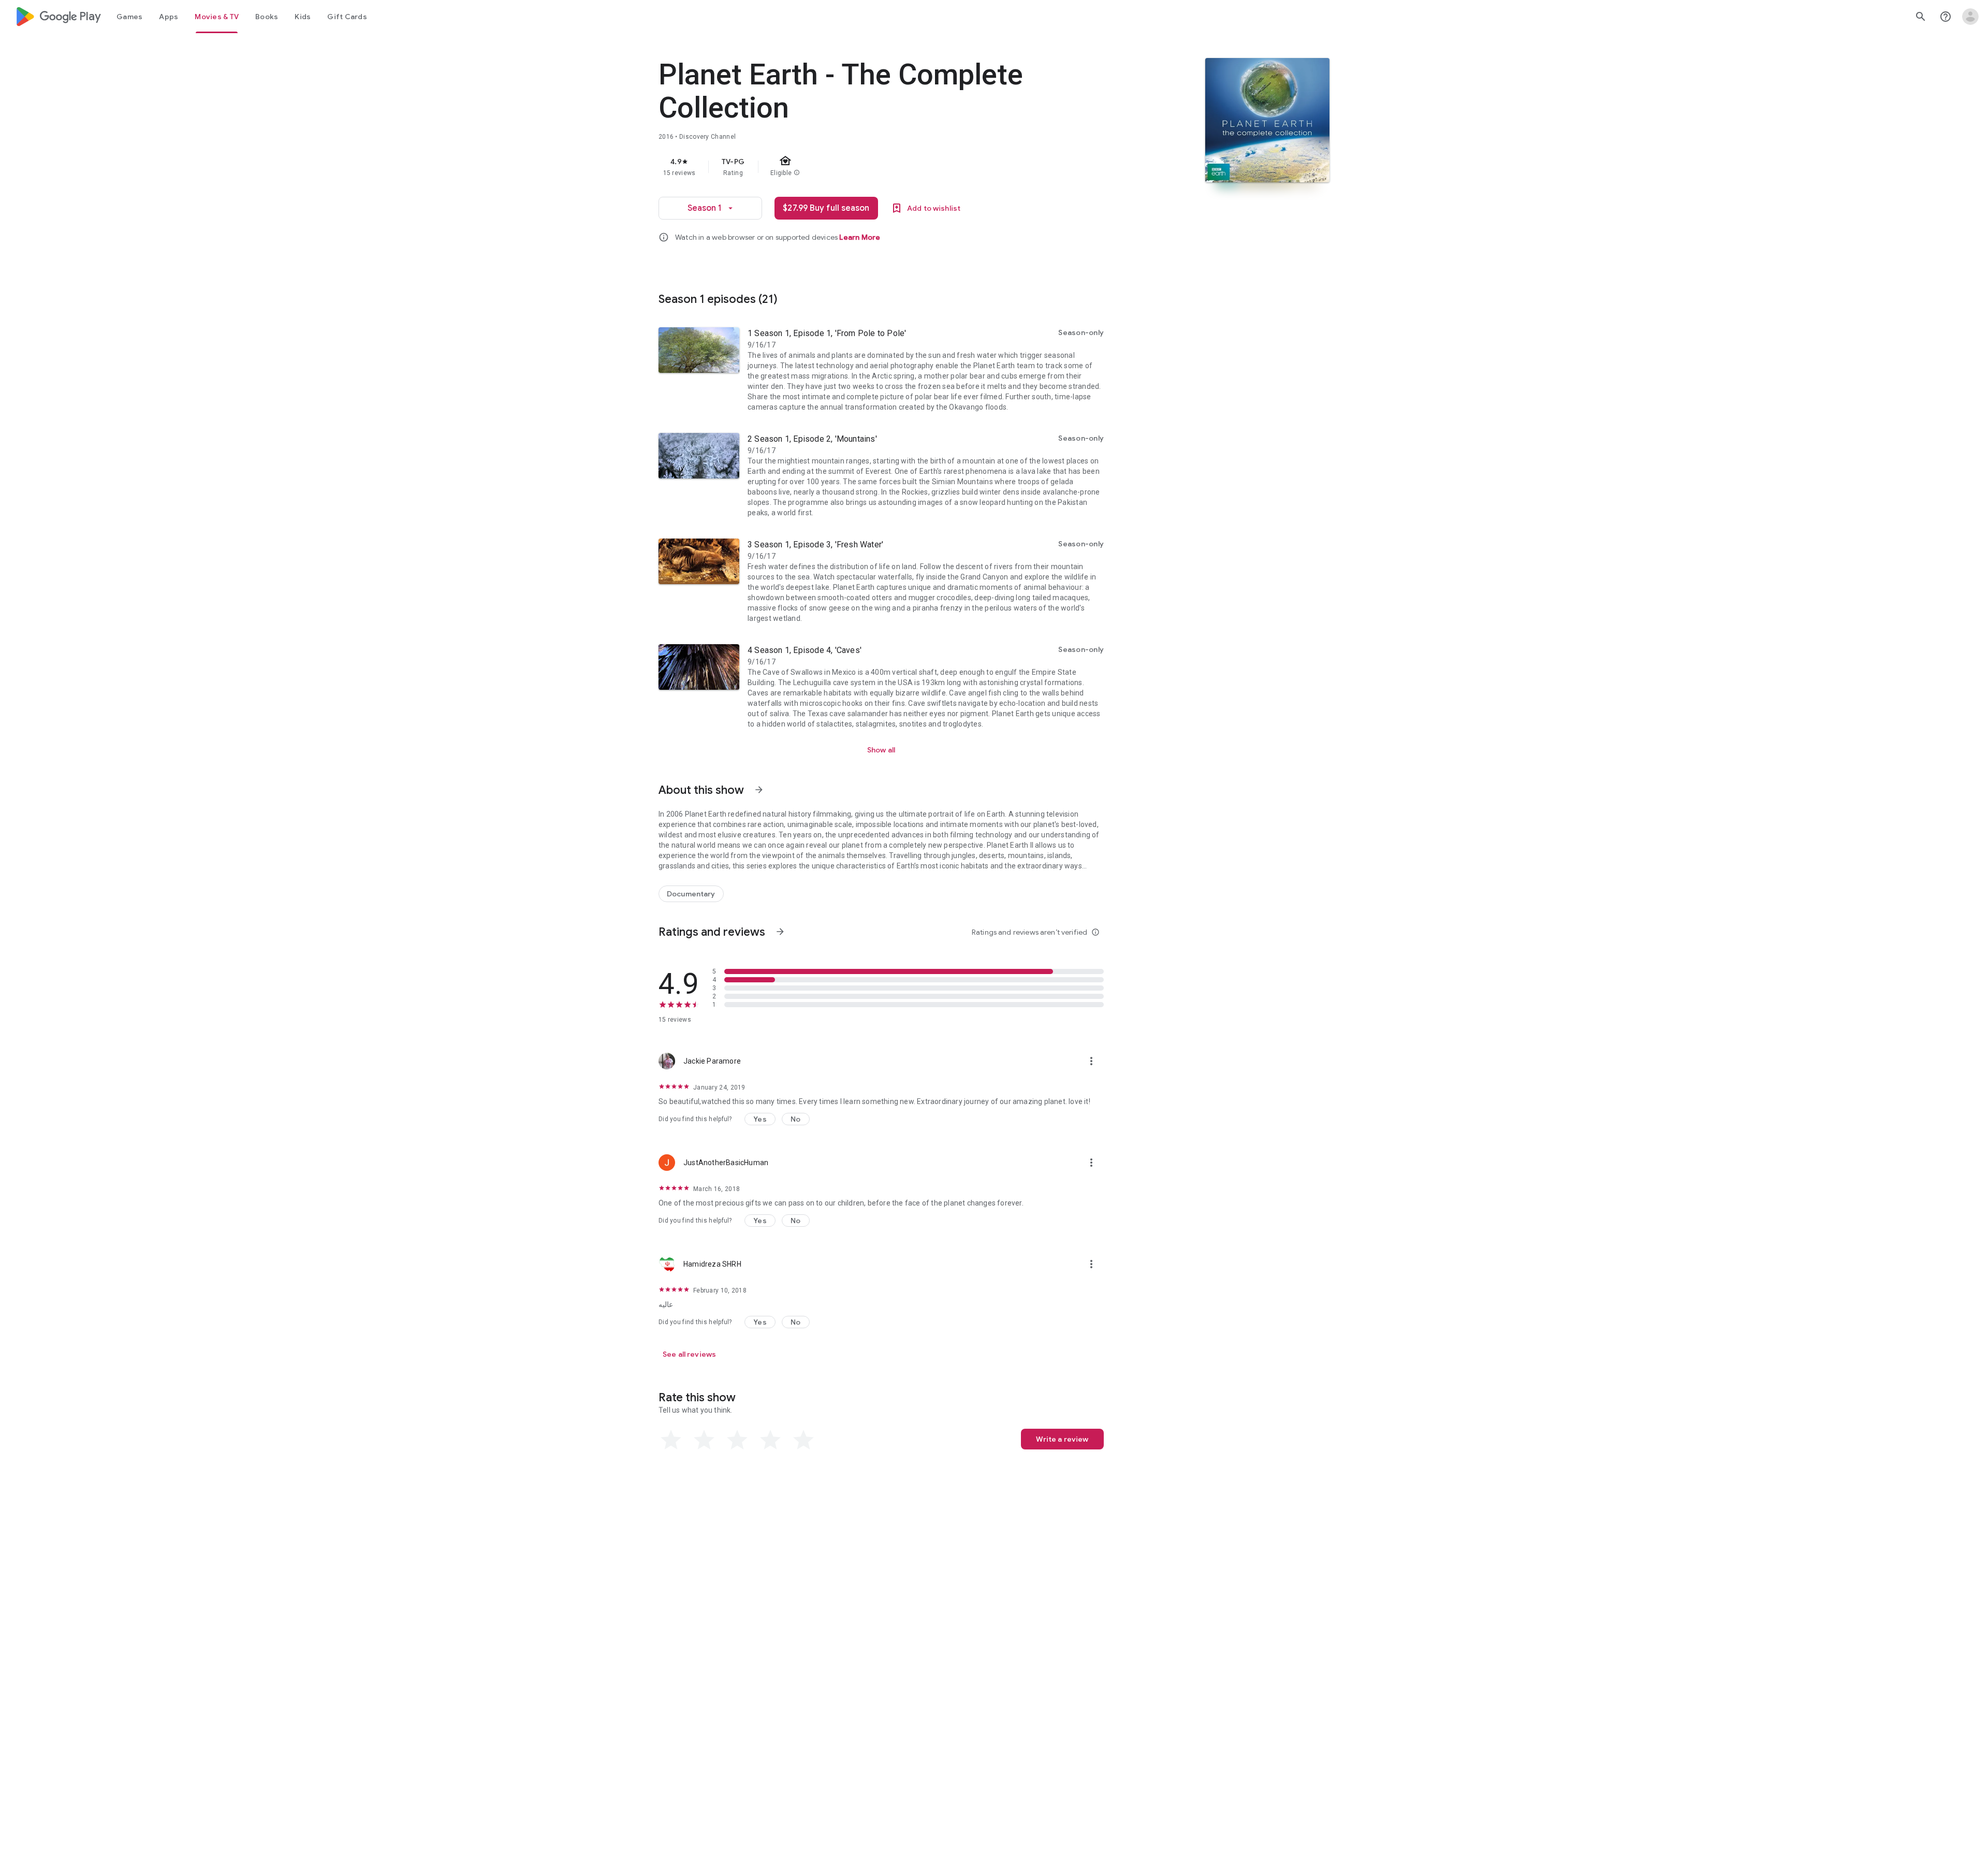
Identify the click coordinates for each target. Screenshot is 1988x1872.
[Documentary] (691, 894)
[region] (866, 167)
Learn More (860, 237)
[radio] (671, 1440)
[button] (760, 1119)
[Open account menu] (1970, 17)
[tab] (129, 17)
